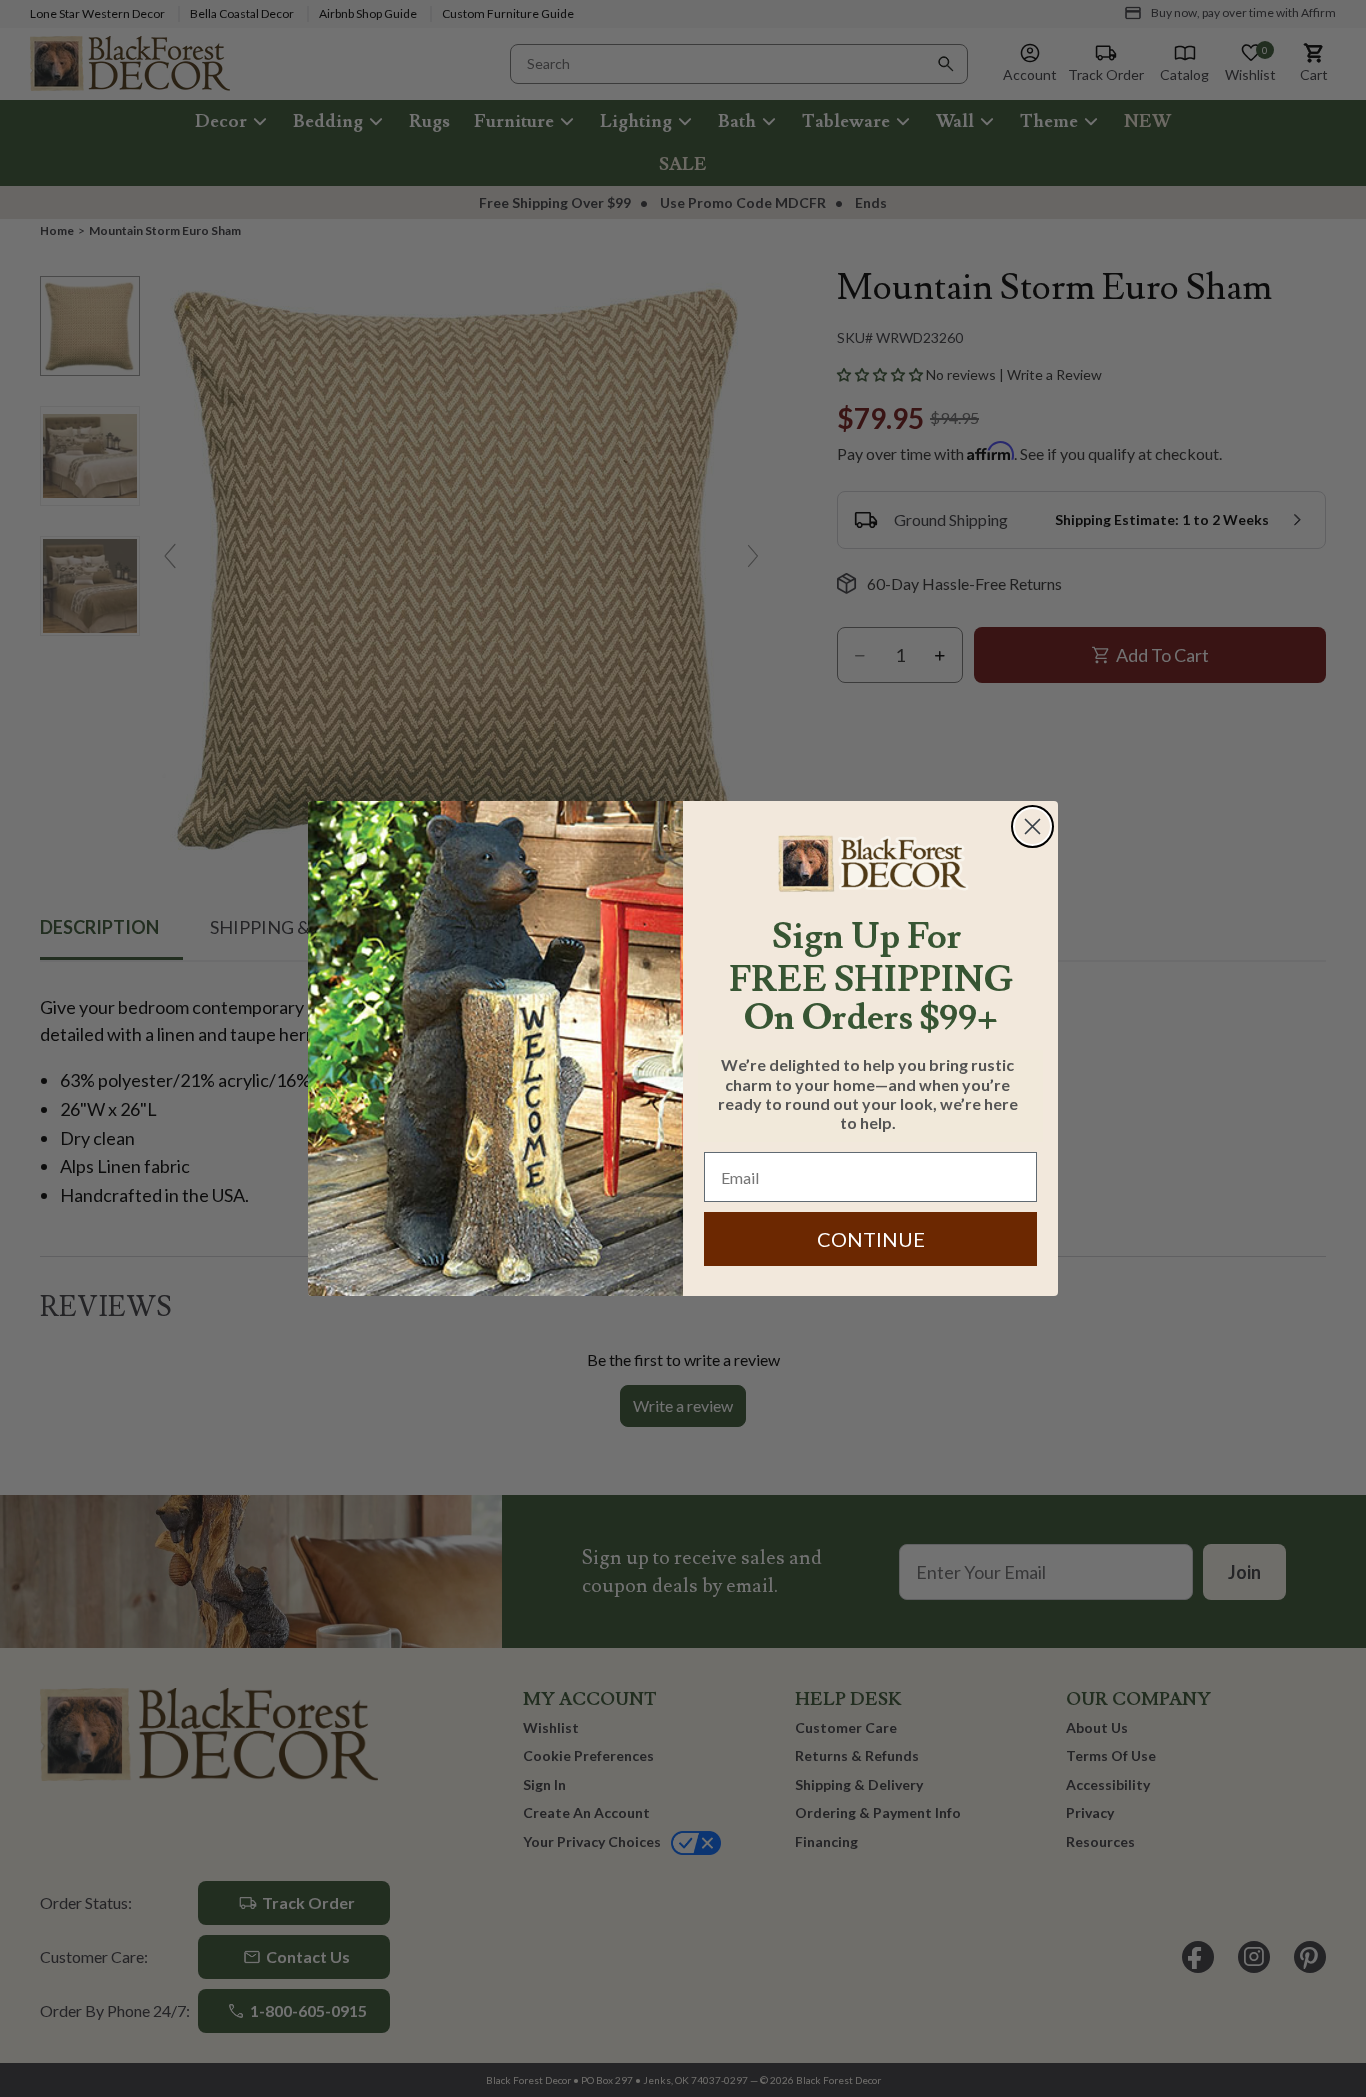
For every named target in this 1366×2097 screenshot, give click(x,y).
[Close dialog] (1032, 826)
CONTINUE (871, 1239)
